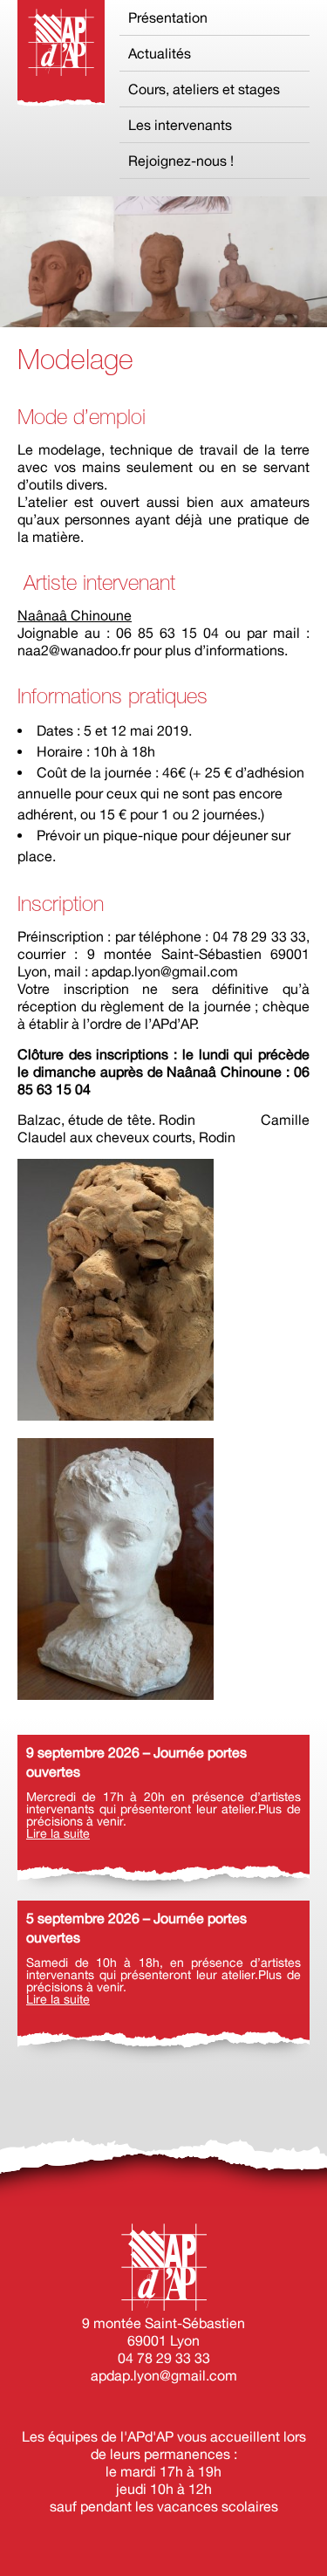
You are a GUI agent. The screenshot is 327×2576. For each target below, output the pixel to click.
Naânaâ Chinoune (75, 615)
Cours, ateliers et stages (204, 89)
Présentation (168, 17)
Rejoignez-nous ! (181, 161)
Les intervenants (180, 125)
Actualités (160, 53)
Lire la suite (58, 1833)
